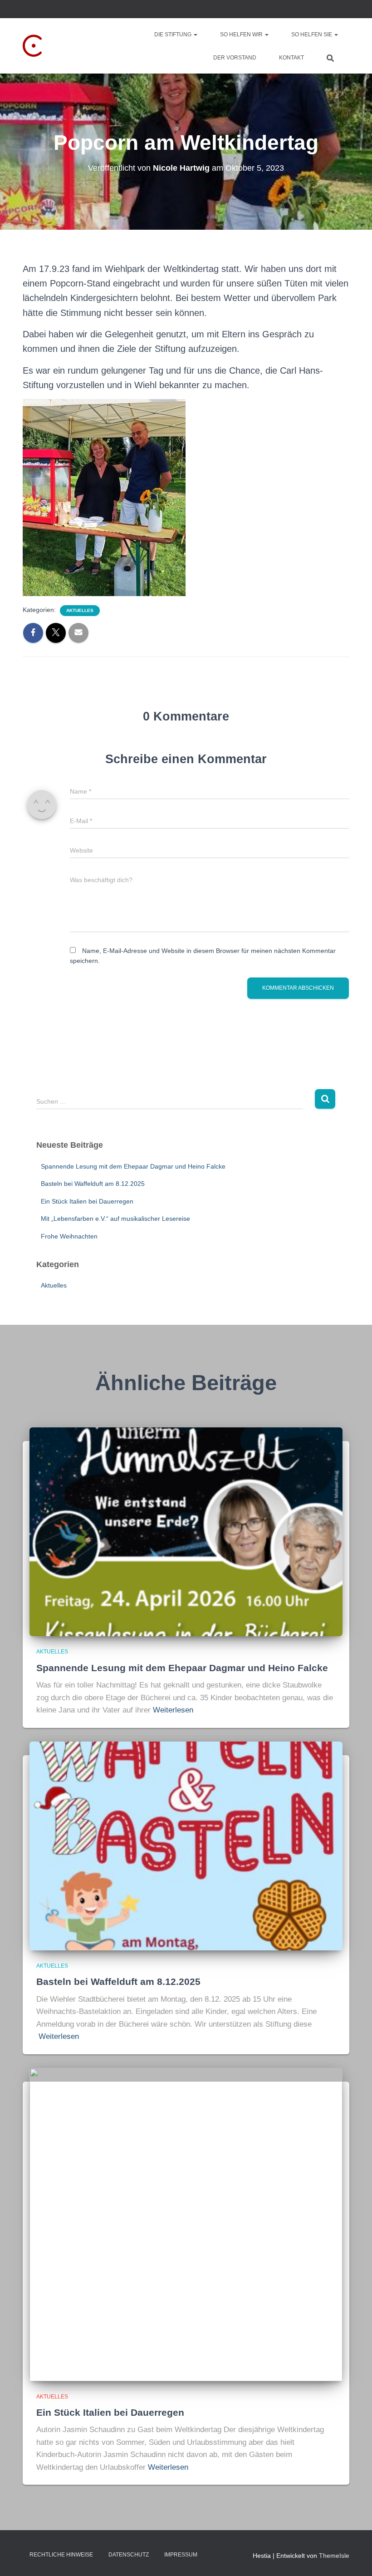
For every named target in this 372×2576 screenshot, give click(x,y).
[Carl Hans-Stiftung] (74, 46)
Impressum (181, 2555)
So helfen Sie (312, 35)
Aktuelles (80, 610)
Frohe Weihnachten (69, 1236)
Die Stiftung (174, 35)
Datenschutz (129, 2555)
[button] (195, 35)
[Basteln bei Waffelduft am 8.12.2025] (186, 1845)
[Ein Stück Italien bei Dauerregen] (186, 2224)
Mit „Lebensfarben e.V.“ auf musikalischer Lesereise (115, 1219)
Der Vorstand (235, 58)
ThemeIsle (334, 2556)
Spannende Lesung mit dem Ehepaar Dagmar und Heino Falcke (133, 1166)
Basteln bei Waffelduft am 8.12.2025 (93, 1184)
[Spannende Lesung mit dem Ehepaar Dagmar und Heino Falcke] (186, 1531)
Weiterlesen (173, 1710)
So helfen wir (242, 35)
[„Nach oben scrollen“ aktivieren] (354, 2558)
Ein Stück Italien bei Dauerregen (87, 1201)
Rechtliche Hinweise (61, 2555)
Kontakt (291, 58)
